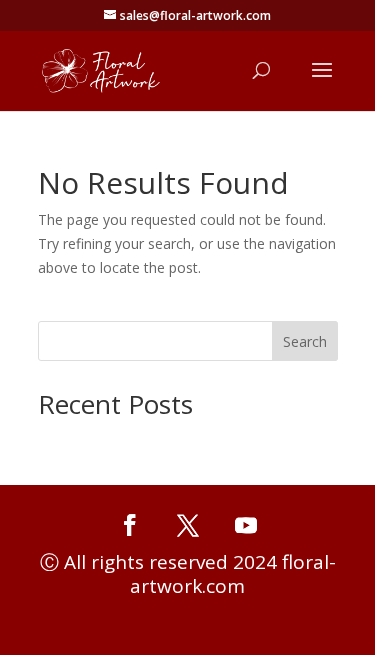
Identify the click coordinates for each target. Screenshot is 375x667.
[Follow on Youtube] (246, 525)
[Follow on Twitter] (188, 525)
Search (305, 341)
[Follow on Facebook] (130, 525)
